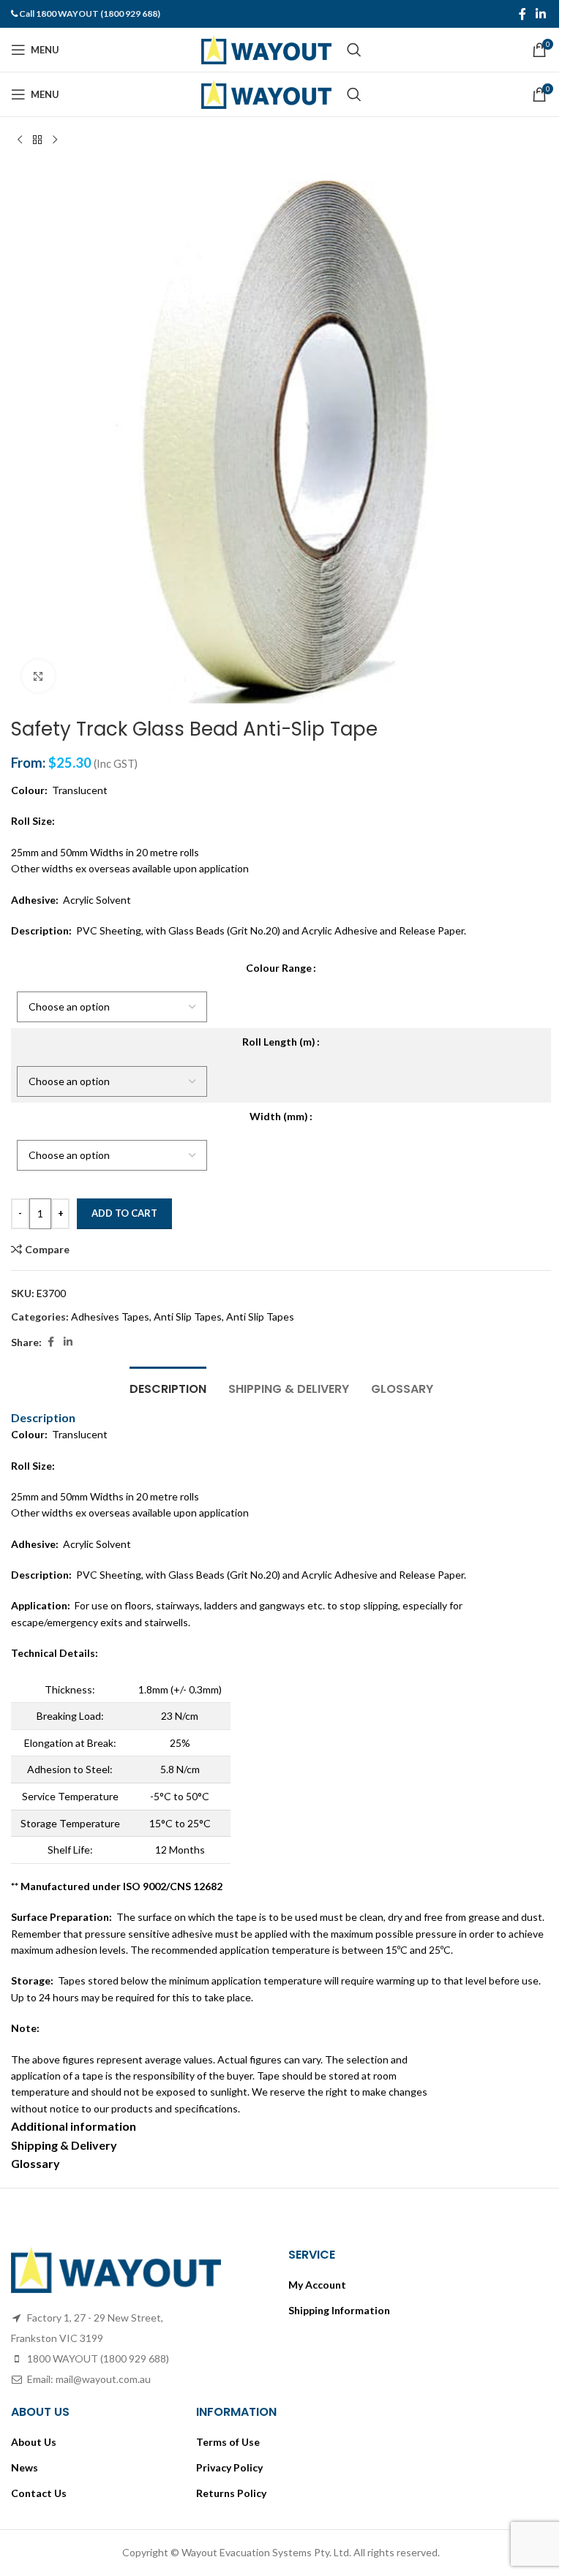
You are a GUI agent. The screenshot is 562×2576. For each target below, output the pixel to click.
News (25, 2467)
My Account (317, 2285)
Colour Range (279, 968)
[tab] (168, 1387)
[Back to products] (37, 140)
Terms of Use (228, 2442)
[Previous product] (20, 140)
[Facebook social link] (522, 14)
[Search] (354, 50)
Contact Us (39, 2493)
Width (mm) (279, 1116)
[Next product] (55, 140)
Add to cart (124, 1213)
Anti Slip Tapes (188, 1317)
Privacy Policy (229, 2467)
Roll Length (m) (279, 1042)
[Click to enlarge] (38, 676)
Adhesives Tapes (110, 1317)
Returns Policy (231, 2493)
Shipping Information (339, 2310)
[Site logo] (267, 49)
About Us (34, 2442)
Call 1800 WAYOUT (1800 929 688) (90, 14)
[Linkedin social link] (541, 14)
